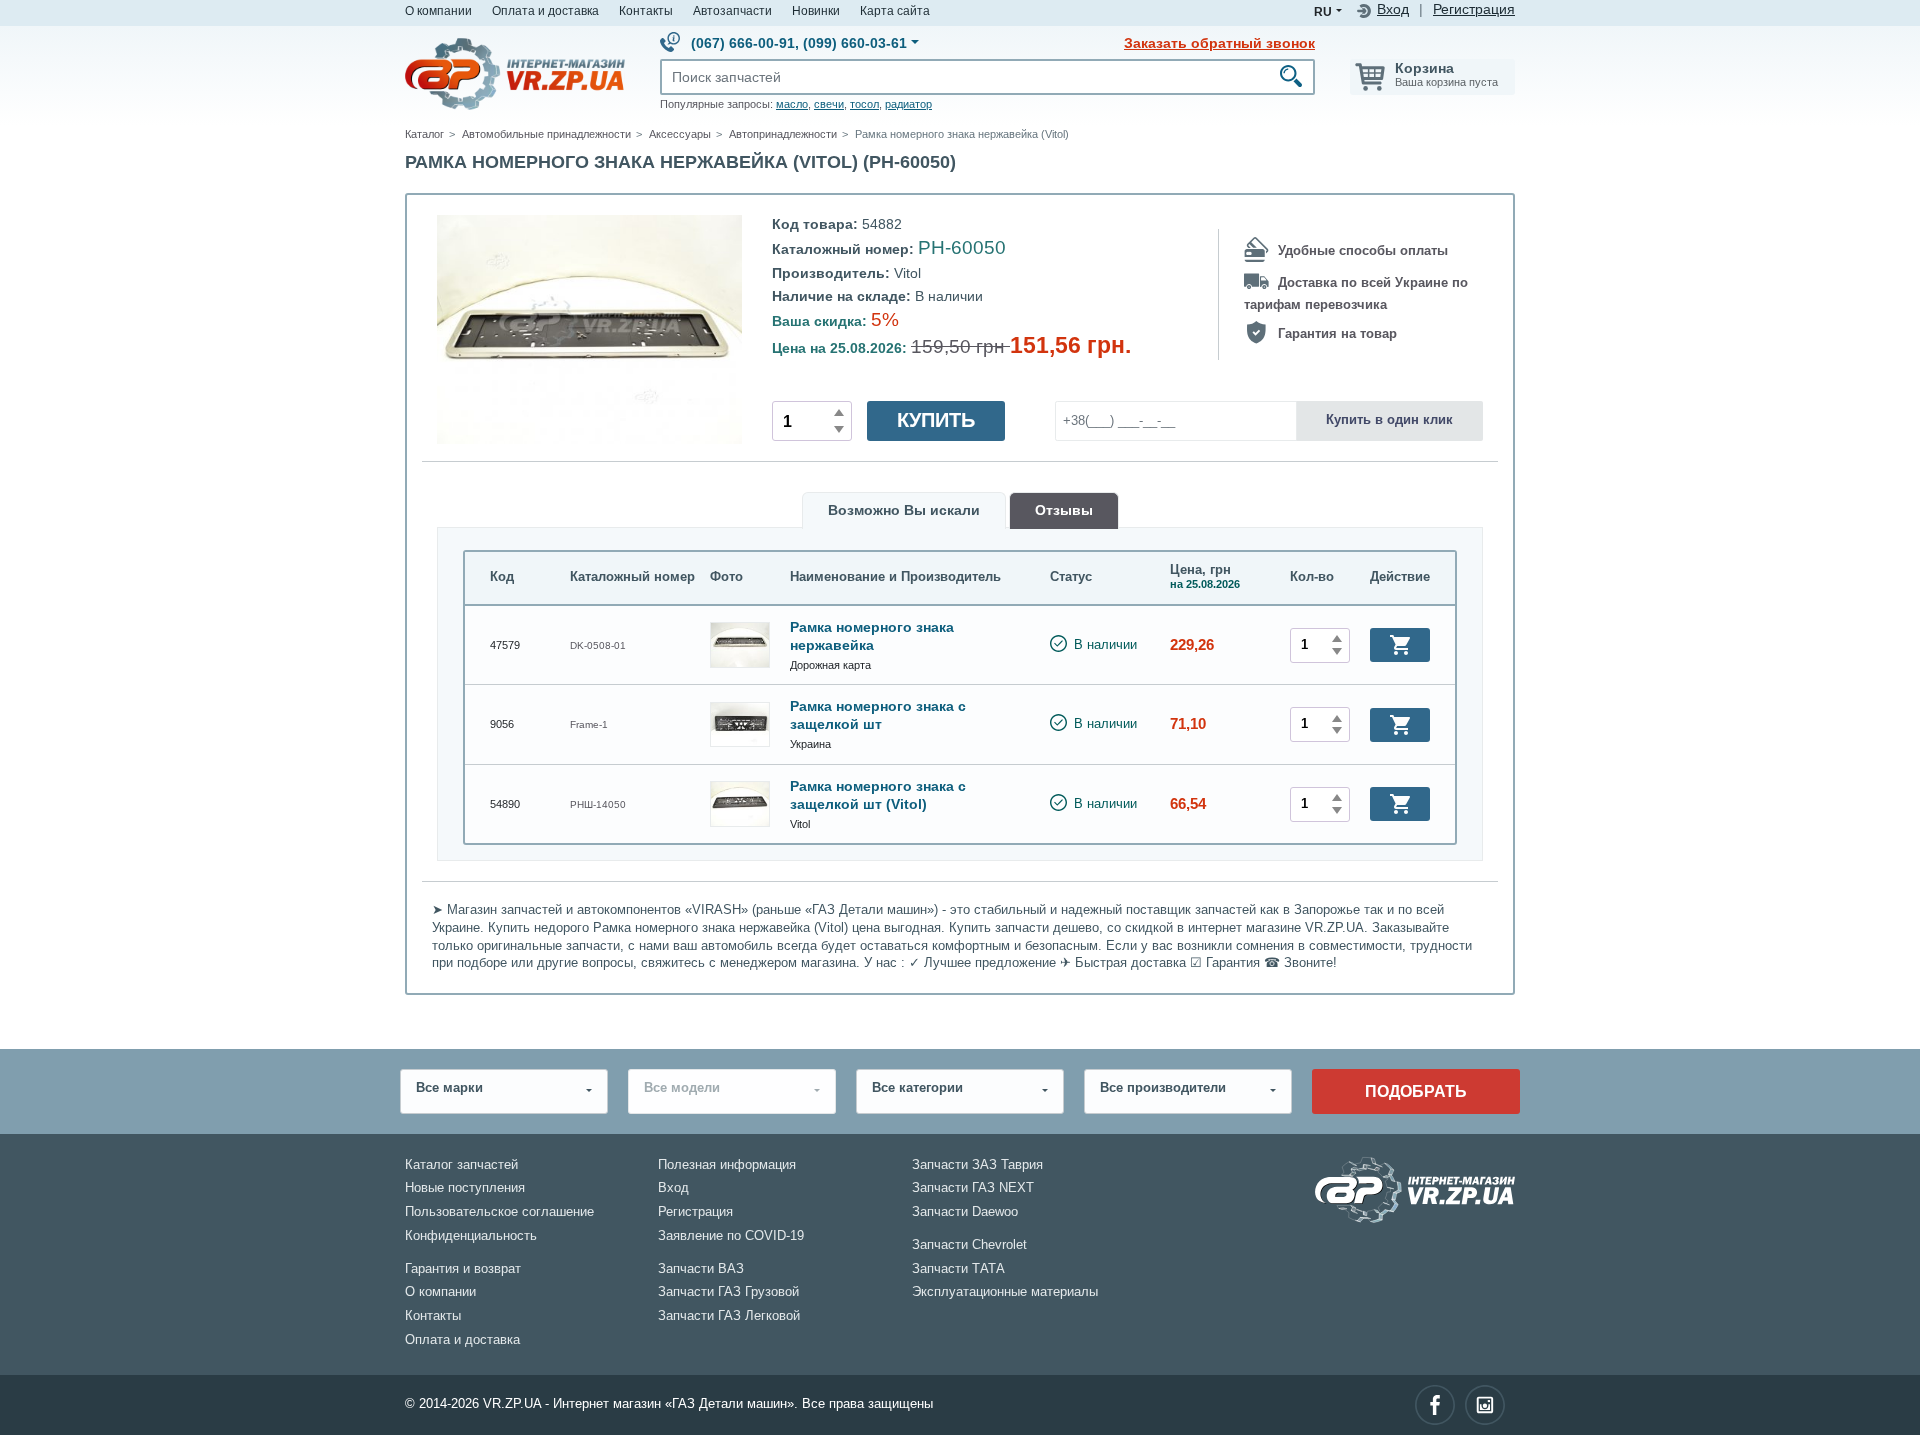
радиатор (908, 104)
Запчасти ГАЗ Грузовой (728, 1292)
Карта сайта (895, 10)
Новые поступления (465, 1188)
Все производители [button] (1163, 1088)
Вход (1393, 9)
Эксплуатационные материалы (1005, 1292)
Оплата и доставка (545, 10)
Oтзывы (1064, 510)
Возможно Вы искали (904, 510)
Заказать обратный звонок (1219, 43)
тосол (864, 104)
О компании (438, 10)
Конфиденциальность (471, 1236)
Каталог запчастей (461, 1165)
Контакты (646, 10)
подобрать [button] (1416, 1091)
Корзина (1424, 68)
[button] (1400, 645)
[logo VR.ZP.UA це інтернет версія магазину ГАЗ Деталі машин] (515, 73)
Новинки (816, 10)
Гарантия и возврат (463, 1269)
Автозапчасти (732, 10)
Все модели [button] (682, 1088)
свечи (829, 104)
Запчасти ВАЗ (701, 1269)
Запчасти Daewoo (965, 1212)
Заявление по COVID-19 (731, 1236)
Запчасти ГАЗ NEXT (973, 1188)
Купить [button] (936, 420)
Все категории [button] (917, 1088)
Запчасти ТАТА (958, 1269)
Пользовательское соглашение (499, 1212)
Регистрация (1474, 9)
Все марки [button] (449, 1088)
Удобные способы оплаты (1363, 251)
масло (792, 104)
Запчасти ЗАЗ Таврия (977, 1165)
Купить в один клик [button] (1389, 420)
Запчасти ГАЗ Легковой (729, 1316)
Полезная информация (727, 1165)
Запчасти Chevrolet (969, 1245)
